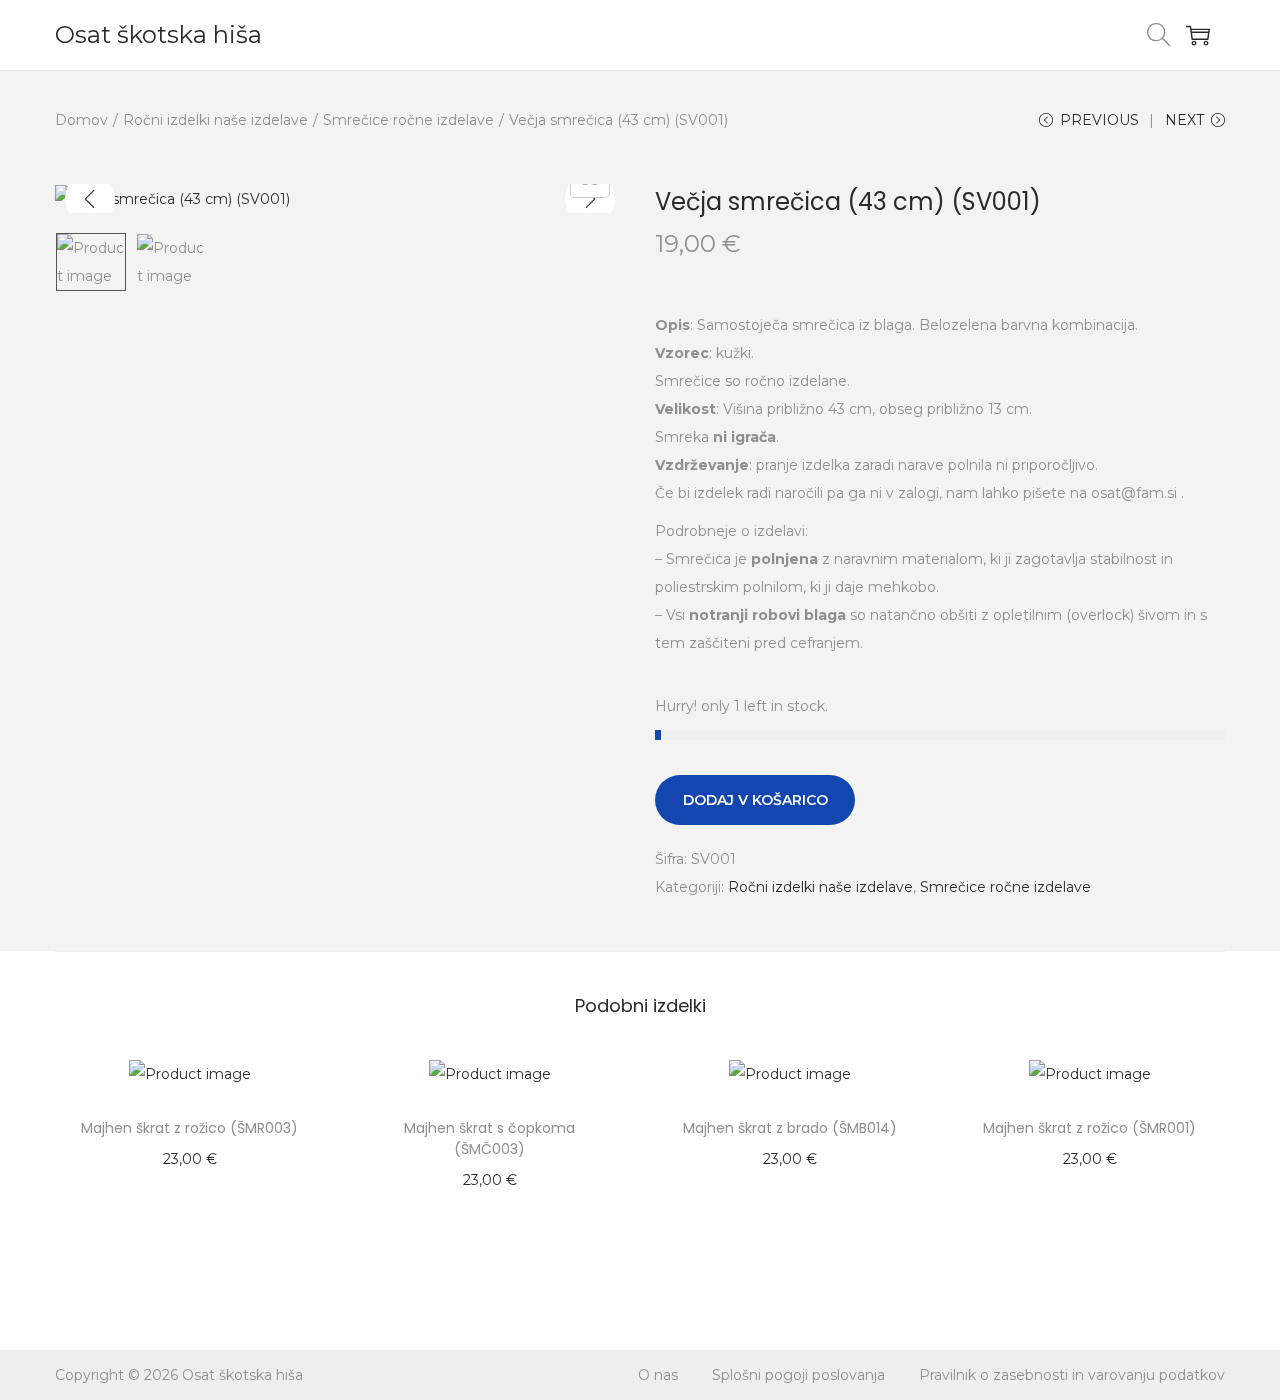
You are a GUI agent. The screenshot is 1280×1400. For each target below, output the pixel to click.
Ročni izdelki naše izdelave (215, 120)
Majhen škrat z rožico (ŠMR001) (1089, 1128)
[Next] (590, 199)
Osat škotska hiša (158, 34)
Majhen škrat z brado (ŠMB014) (790, 1128)
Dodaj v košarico (755, 800)
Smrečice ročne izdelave (408, 120)
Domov (81, 120)
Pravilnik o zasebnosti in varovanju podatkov (1072, 1375)
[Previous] (90, 199)
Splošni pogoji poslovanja (798, 1375)
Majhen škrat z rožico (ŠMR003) (189, 1128)
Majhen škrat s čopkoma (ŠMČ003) (489, 1138)
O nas (658, 1375)
